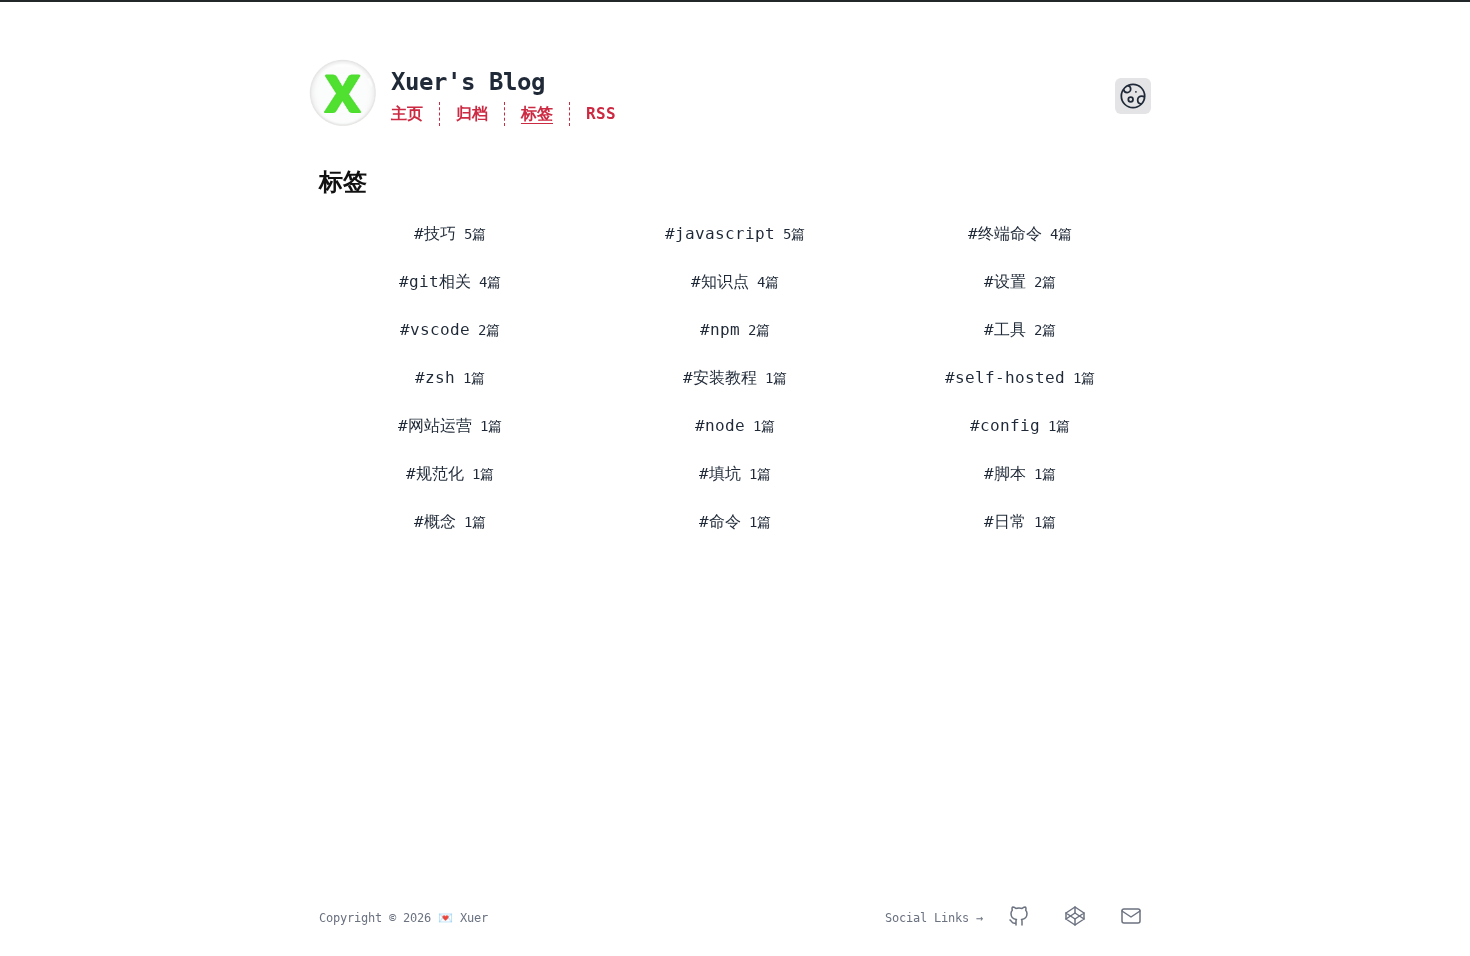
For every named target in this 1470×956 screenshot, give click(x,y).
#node (720, 425)
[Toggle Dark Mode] (1133, 96)
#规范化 (435, 473)
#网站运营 (435, 425)
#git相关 (435, 281)
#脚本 (1005, 473)
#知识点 (720, 281)
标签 (537, 113)
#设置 (1005, 281)
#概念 (435, 521)
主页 (407, 113)
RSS (601, 113)
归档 (472, 113)
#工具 (1005, 329)
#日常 (1005, 521)
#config (1005, 425)
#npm (720, 329)
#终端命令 (1005, 233)
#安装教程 (720, 377)
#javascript (720, 233)
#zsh (435, 377)
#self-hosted (1005, 377)
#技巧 (435, 233)
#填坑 (720, 473)
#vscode (435, 329)
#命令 (720, 521)
